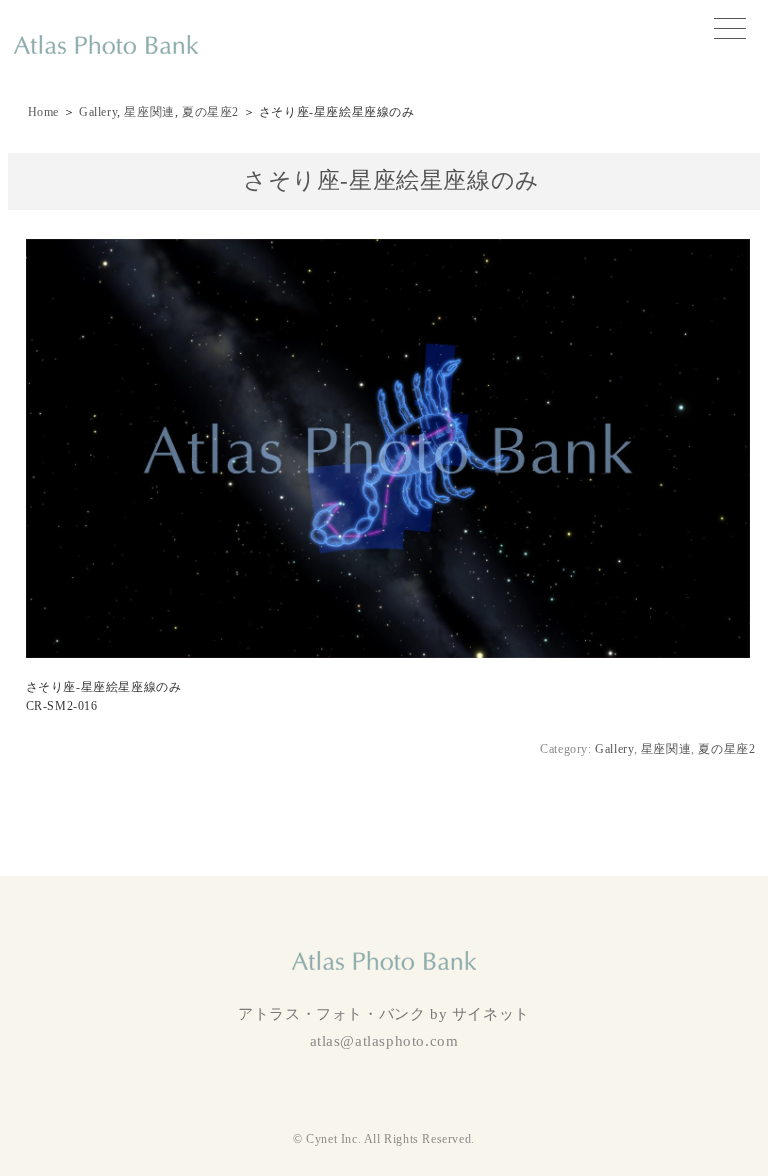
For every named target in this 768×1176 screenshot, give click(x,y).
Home (43, 112)
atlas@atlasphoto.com (384, 1041)
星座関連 (149, 112)
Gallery (98, 112)
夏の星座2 (210, 112)
